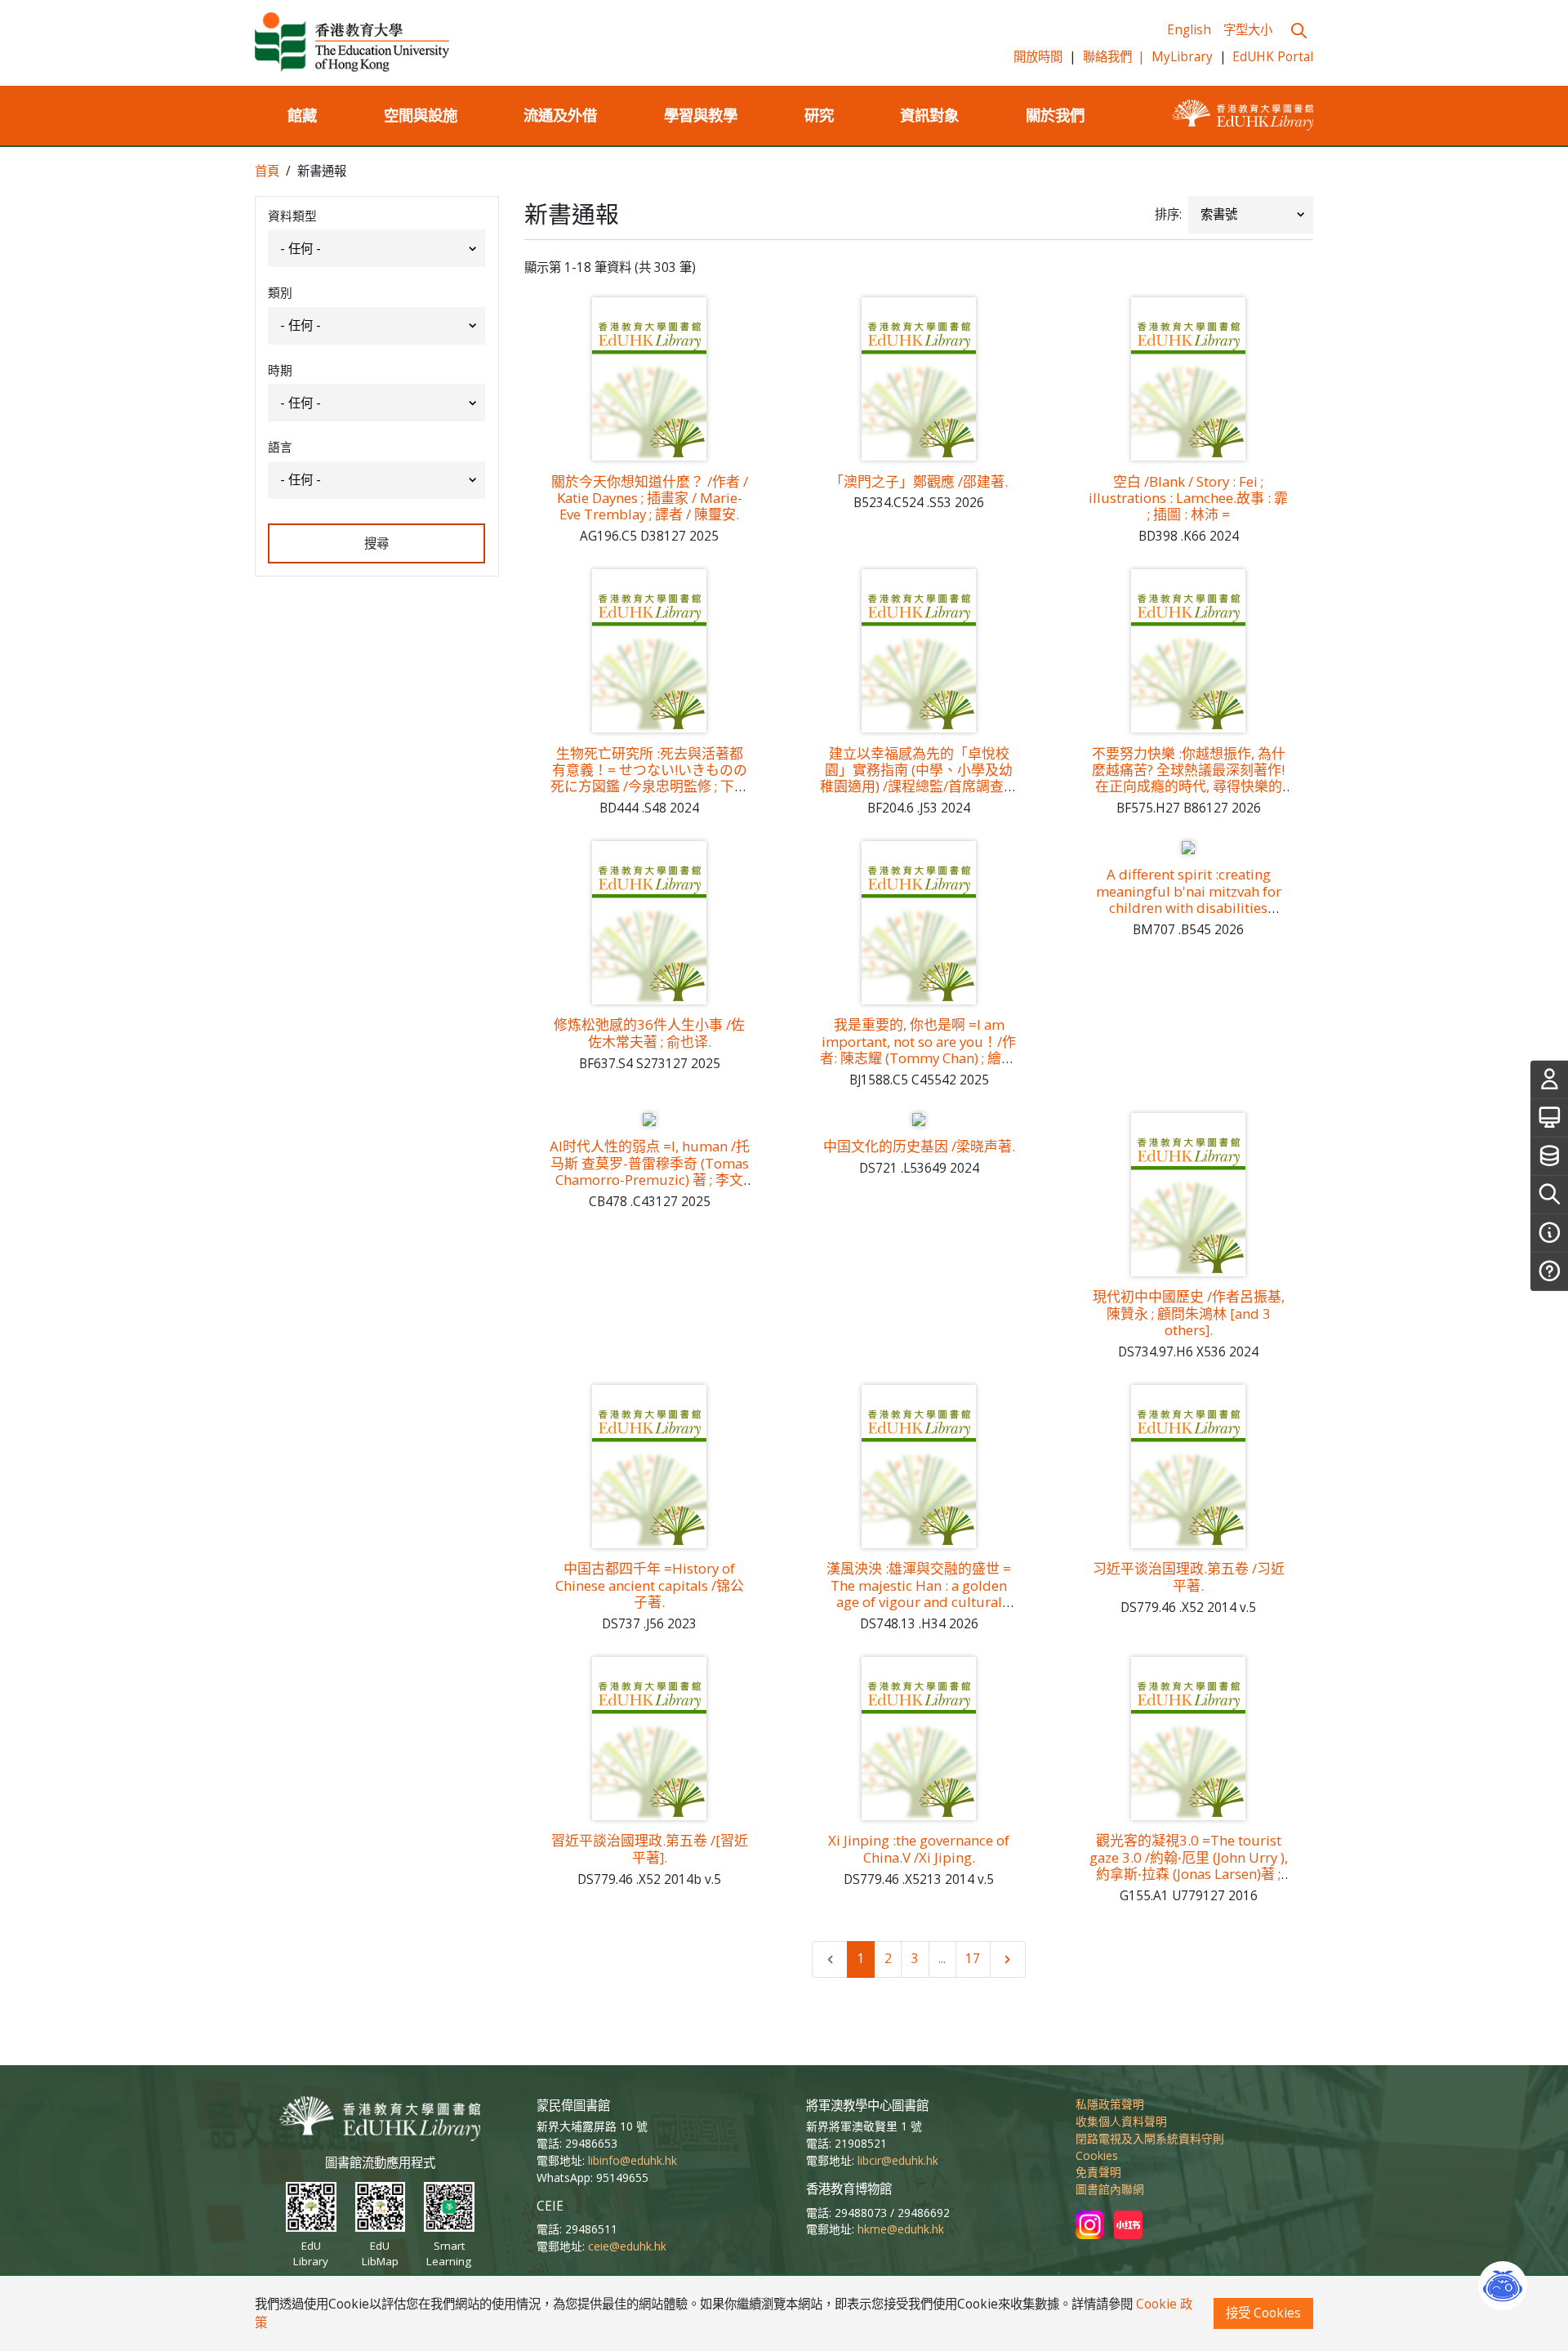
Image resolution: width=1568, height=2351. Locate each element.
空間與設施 (421, 115)
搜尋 (376, 543)
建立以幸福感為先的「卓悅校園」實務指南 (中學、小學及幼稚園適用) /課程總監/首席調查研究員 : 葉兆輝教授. (919, 778)
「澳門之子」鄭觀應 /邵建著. (919, 481)
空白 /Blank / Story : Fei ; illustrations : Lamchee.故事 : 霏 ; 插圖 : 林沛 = (1188, 498)
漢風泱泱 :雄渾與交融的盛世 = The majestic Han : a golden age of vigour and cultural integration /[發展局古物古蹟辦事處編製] (919, 1601)
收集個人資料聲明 (1121, 2121)
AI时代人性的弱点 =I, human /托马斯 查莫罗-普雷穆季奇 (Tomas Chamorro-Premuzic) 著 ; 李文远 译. (650, 1171)
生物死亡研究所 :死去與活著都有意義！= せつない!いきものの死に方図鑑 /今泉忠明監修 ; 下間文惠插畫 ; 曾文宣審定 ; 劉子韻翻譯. (650, 786)
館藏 (302, 115)
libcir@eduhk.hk (898, 2160)
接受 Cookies (1263, 2313)
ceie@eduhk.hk (627, 2246)
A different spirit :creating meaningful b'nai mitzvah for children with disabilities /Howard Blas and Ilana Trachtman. (1189, 907)
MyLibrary (1182, 57)
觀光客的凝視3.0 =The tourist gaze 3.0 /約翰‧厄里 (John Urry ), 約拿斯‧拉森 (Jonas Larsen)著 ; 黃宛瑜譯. (1189, 1865)
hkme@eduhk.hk (901, 2229)
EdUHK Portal (1273, 57)
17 (973, 1959)
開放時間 (1038, 57)
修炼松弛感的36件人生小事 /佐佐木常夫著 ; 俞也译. (649, 1033)
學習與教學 (701, 115)
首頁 (267, 171)
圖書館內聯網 (1110, 2189)
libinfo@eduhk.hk (633, 2160)
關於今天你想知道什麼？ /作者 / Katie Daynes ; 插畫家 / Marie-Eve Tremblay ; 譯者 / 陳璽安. (650, 498)
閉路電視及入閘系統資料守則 (1150, 2138)
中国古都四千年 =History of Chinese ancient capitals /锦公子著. (650, 1585)
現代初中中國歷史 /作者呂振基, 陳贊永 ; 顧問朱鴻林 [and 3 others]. (1189, 1313)
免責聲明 (1098, 2172)
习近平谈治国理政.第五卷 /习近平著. (1189, 1576)
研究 (819, 115)
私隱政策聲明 (1110, 2104)
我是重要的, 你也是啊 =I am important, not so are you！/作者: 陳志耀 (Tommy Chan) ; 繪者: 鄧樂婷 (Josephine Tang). (919, 1049)
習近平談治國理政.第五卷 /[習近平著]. (650, 1848)
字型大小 (1248, 30)
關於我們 (1055, 115)
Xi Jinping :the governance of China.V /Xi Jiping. (919, 1848)
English (1189, 30)
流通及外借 (560, 115)
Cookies (1097, 2155)
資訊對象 (929, 115)
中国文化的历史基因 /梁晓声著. (919, 1146)
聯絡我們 (1114, 57)
